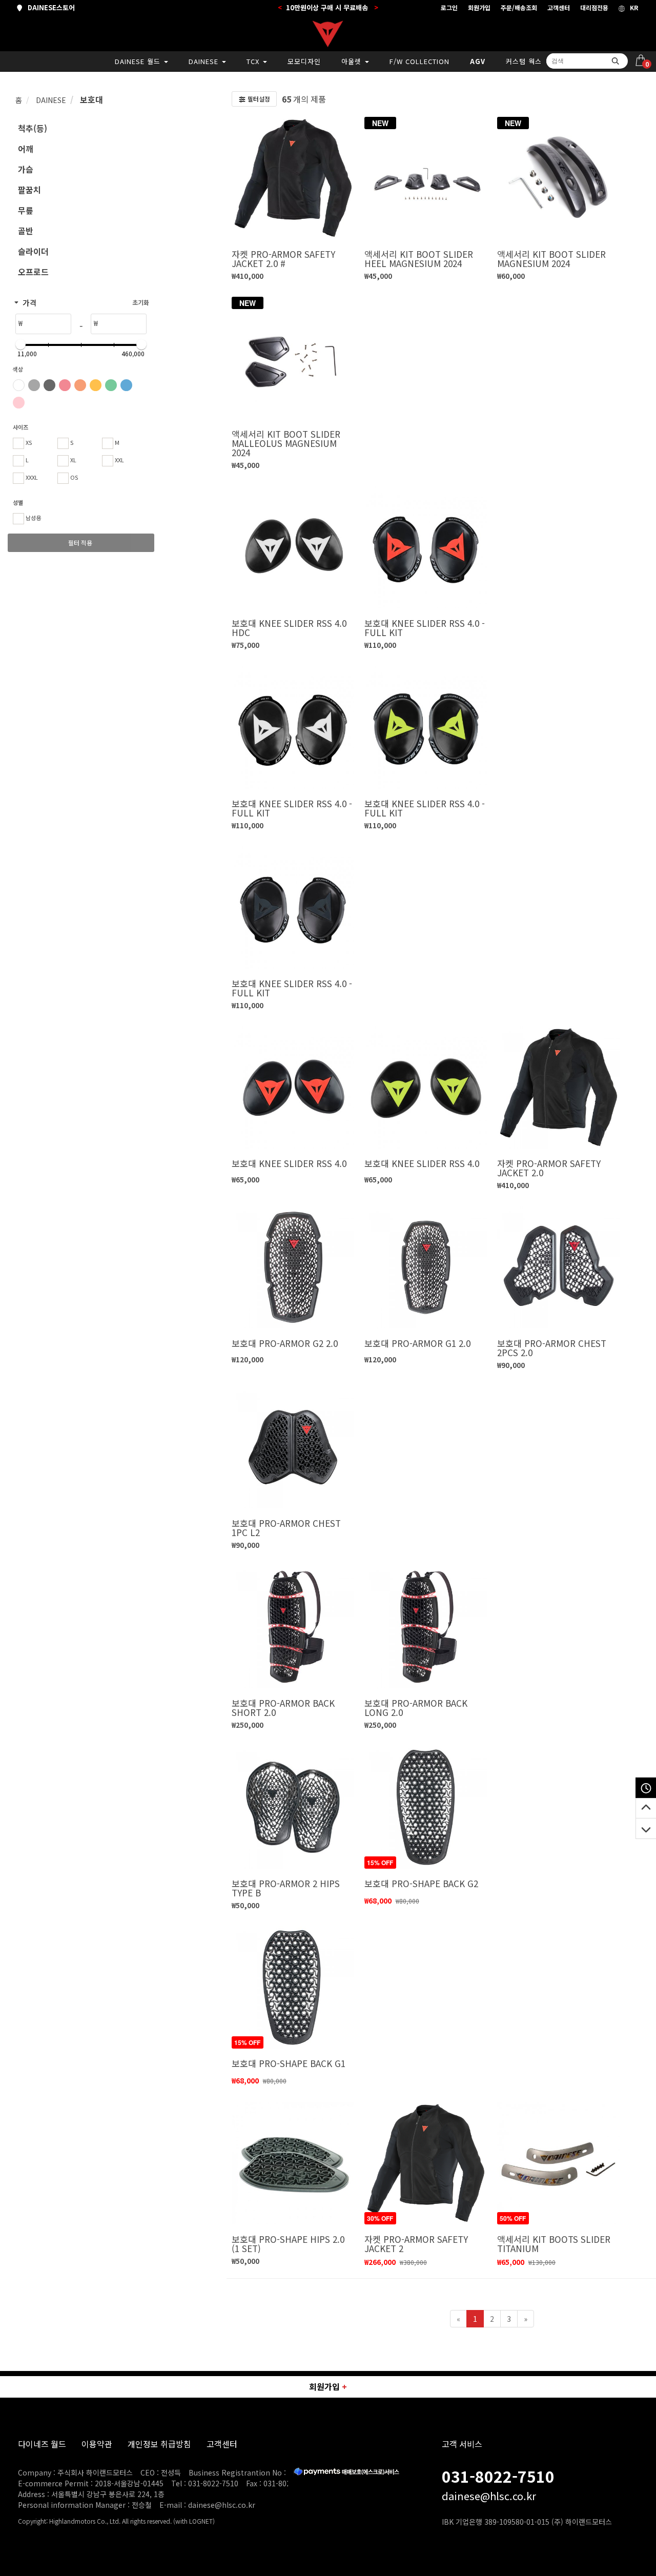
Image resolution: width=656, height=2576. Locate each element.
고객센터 (559, 7)
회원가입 (479, 7)
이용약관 (97, 2444)
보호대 (90, 99)
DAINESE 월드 (139, 61)
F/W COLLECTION (419, 61)
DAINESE (205, 61)
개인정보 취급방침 (159, 2444)
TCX (254, 61)
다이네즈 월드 (42, 2444)
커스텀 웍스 (524, 61)
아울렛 (353, 61)
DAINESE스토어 (49, 7)
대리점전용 (594, 7)
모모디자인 (304, 61)
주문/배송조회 (519, 7)
